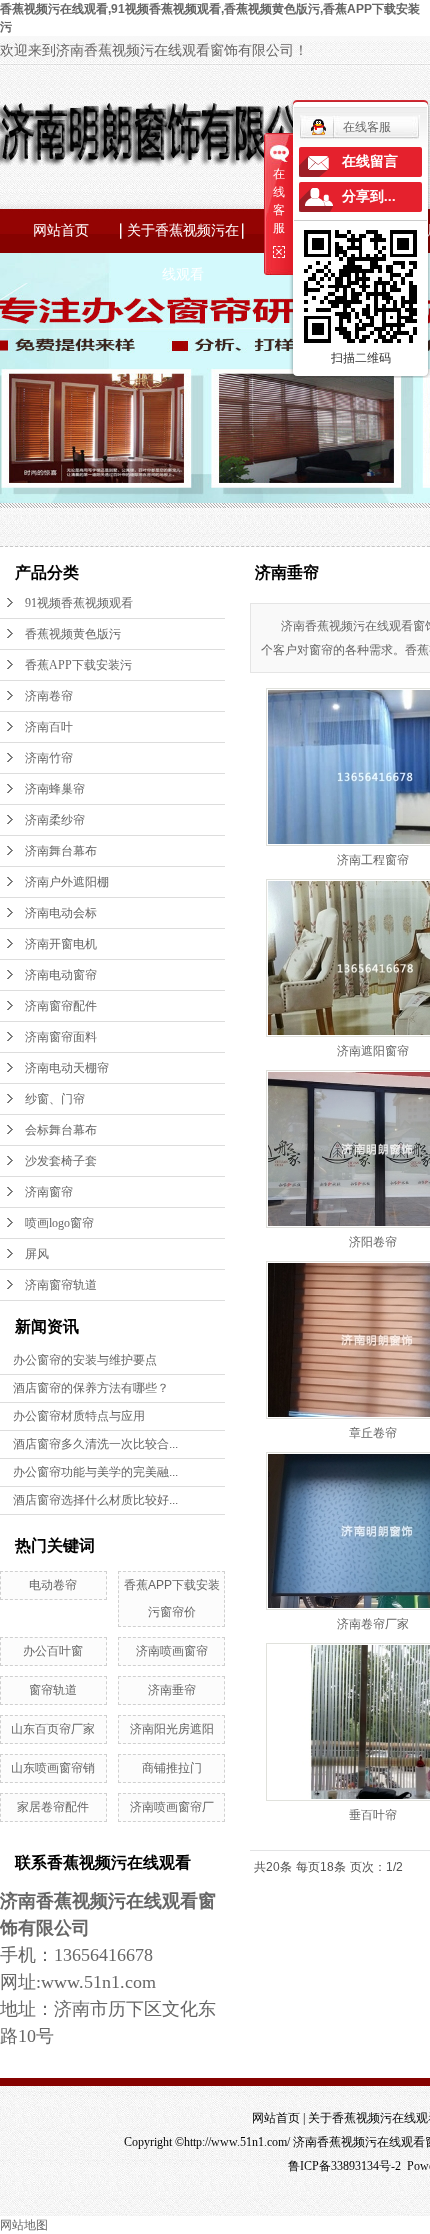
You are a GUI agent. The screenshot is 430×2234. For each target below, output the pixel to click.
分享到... (369, 196)
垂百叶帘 (373, 1815)
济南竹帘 (49, 758)
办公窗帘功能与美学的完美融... (95, 1472)
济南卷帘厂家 (373, 1624)
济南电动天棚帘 (67, 1068)
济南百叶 (49, 727)
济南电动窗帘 (61, 975)
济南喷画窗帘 (172, 1651)
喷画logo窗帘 (59, 1223)
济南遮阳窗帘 (373, 1051)
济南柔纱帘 (55, 820)
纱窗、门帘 (55, 1099)
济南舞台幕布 (61, 851)
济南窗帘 (49, 1192)
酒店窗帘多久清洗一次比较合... (95, 1444)
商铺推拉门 (172, 1768)
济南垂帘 (172, 1690)
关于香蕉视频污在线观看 (183, 238)
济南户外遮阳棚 (67, 882)
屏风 (37, 1254)
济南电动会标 (61, 913)
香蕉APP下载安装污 (78, 665)
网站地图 (24, 2225)
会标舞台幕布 (61, 1130)
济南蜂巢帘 (55, 789)
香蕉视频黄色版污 (73, 634)
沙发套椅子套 (61, 1161)
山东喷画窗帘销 (53, 1768)
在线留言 (370, 161)
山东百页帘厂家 (53, 1729)
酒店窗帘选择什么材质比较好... (95, 1500)
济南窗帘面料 (61, 1037)
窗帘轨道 (53, 1690)
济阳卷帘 (373, 1242)
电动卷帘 (53, 1585)
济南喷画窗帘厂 (172, 1807)
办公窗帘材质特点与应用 (79, 1416)
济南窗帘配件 (61, 1006)
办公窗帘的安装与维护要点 (85, 1360)
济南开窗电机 (61, 944)
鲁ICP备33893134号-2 (344, 2166)
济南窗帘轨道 (61, 1285)
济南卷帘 (49, 696)
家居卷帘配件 (53, 1807)
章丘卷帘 (373, 1433)
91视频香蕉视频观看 (79, 603)
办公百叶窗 (53, 1651)
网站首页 (61, 230)
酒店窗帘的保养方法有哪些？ (91, 1388)
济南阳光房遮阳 (172, 1729)
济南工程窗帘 (373, 860)
